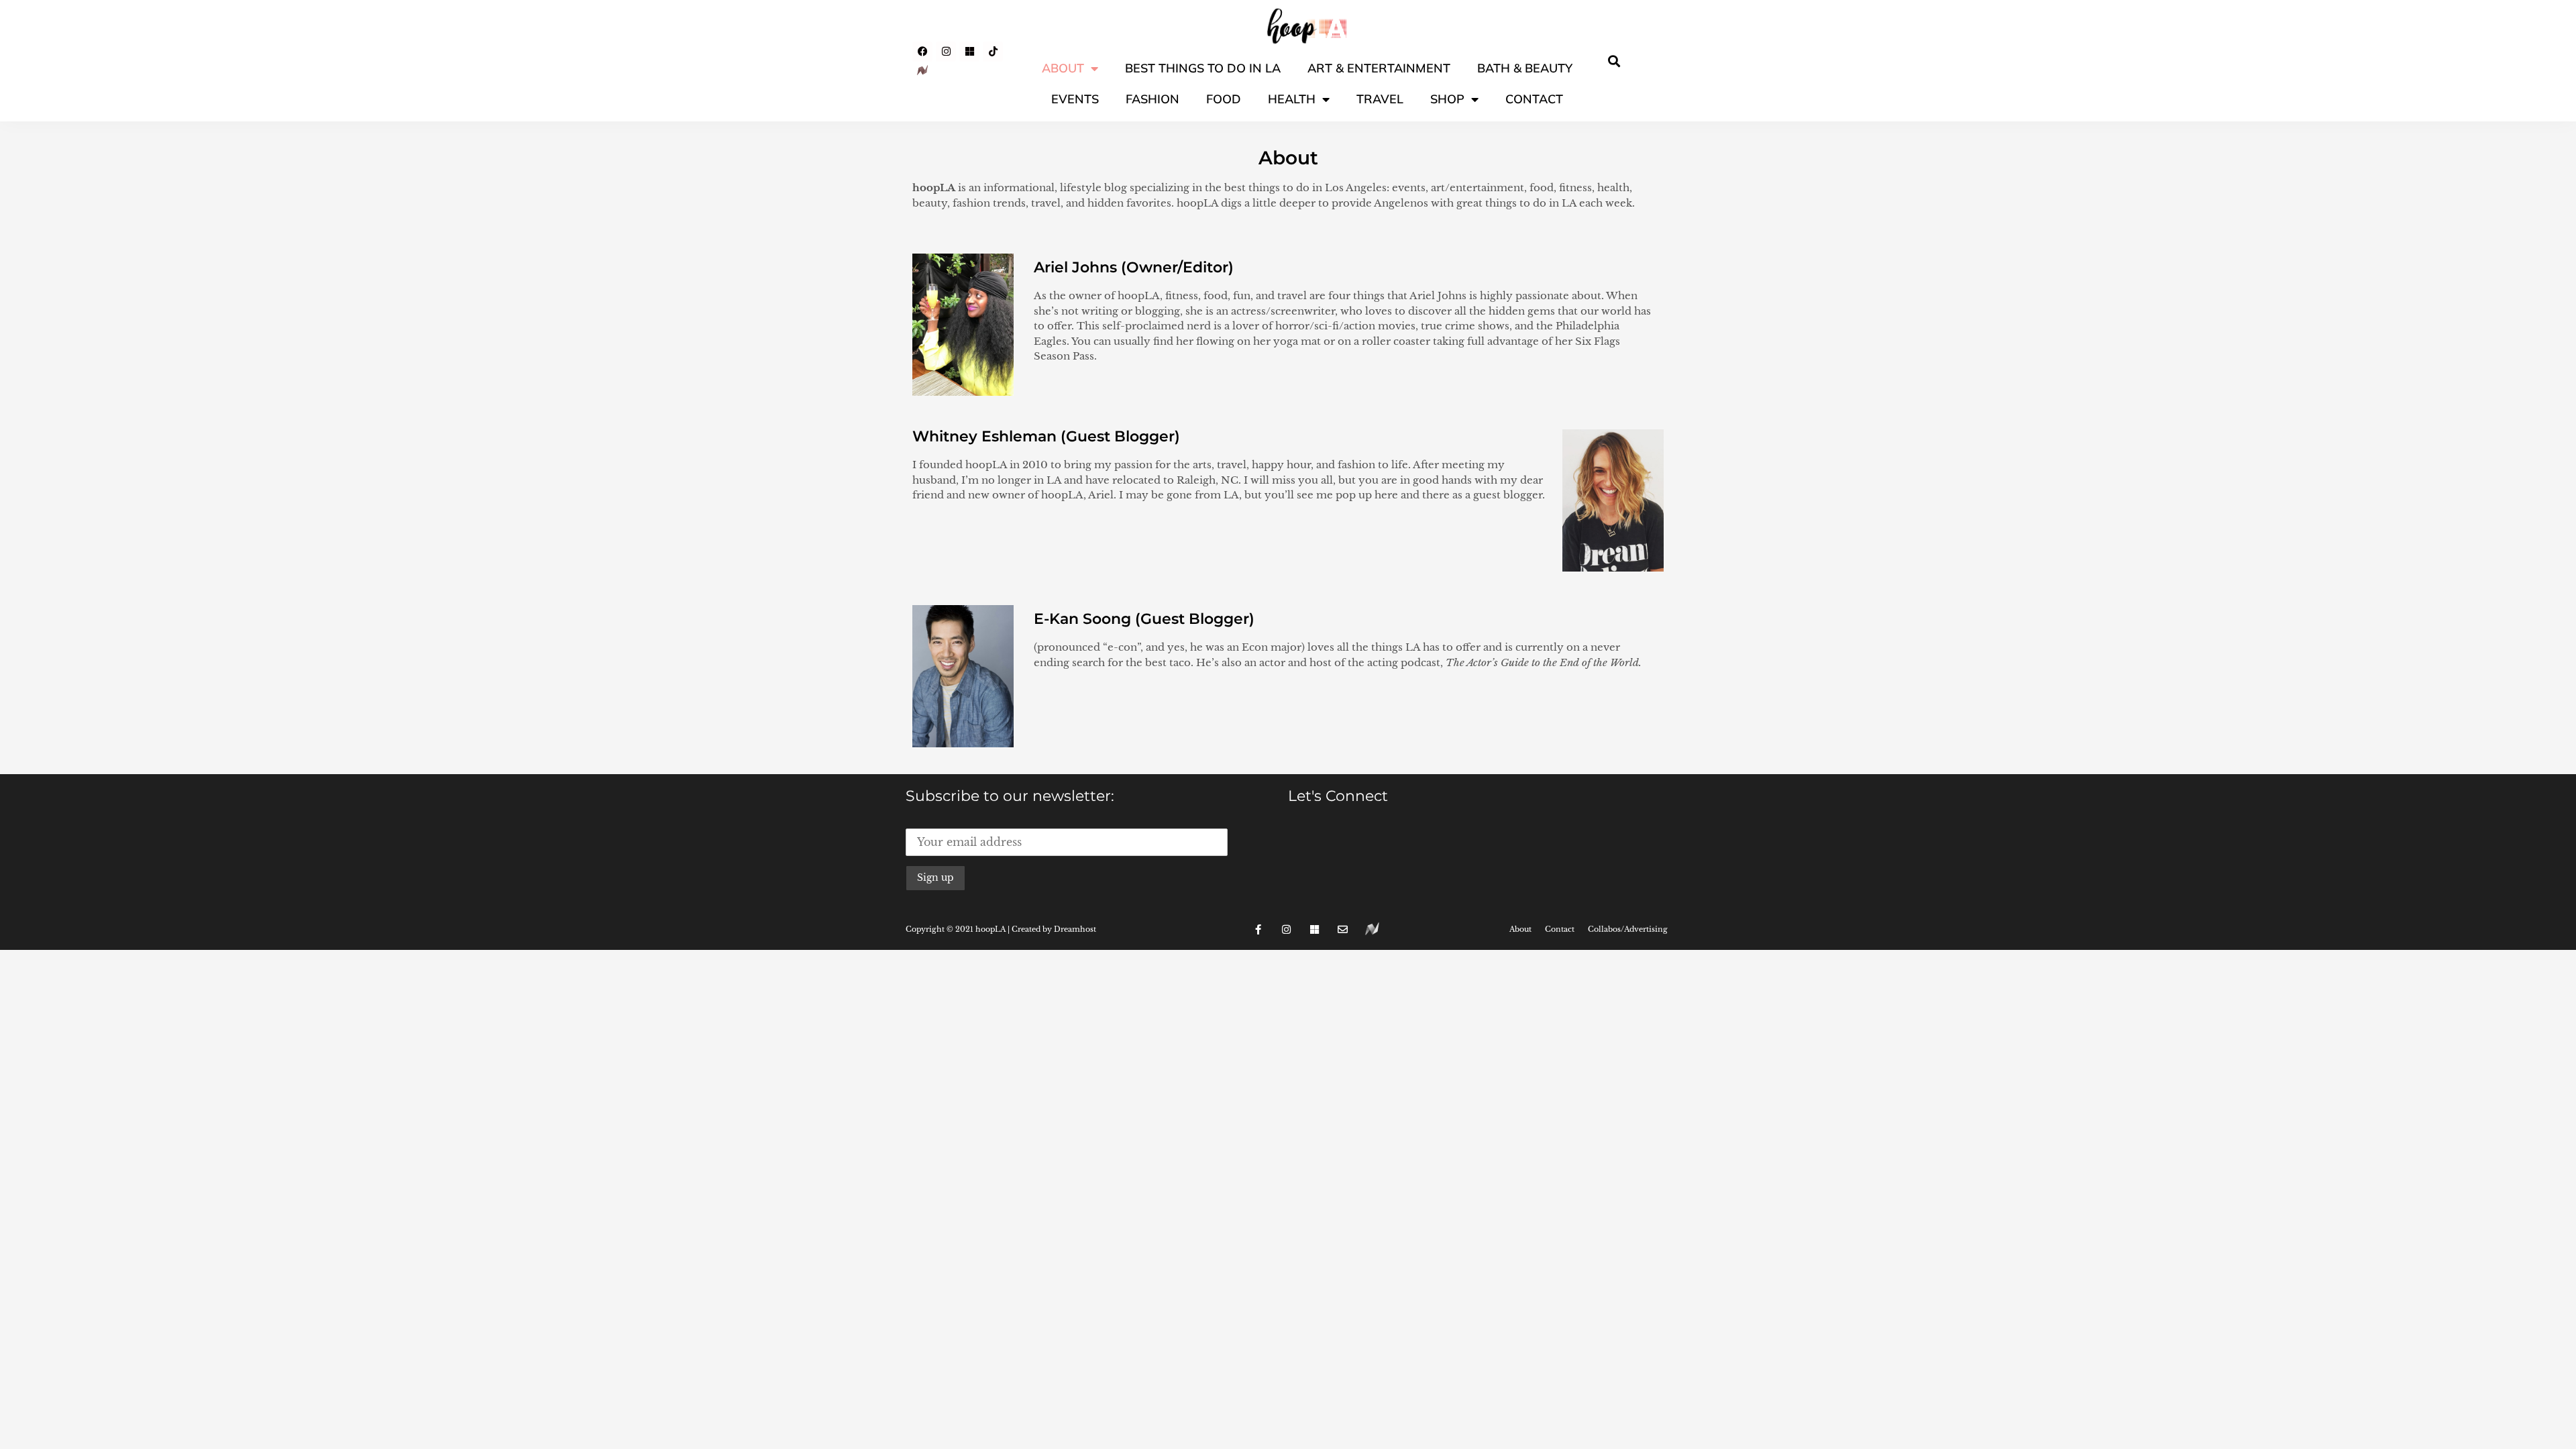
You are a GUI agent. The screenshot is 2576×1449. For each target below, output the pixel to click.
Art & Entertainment (1379, 68)
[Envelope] (1343, 929)
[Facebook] (922, 52)
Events (1075, 99)
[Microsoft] (969, 52)
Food (1224, 99)
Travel (1380, 99)
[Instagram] (946, 52)
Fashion (1152, 99)
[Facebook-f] (1258, 929)
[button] (1614, 61)
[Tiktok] (993, 52)
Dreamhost (1075, 929)
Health (1292, 99)
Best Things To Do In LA (1203, 68)
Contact (1534, 99)
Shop (1447, 99)
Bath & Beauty (1525, 68)
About (1063, 68)
